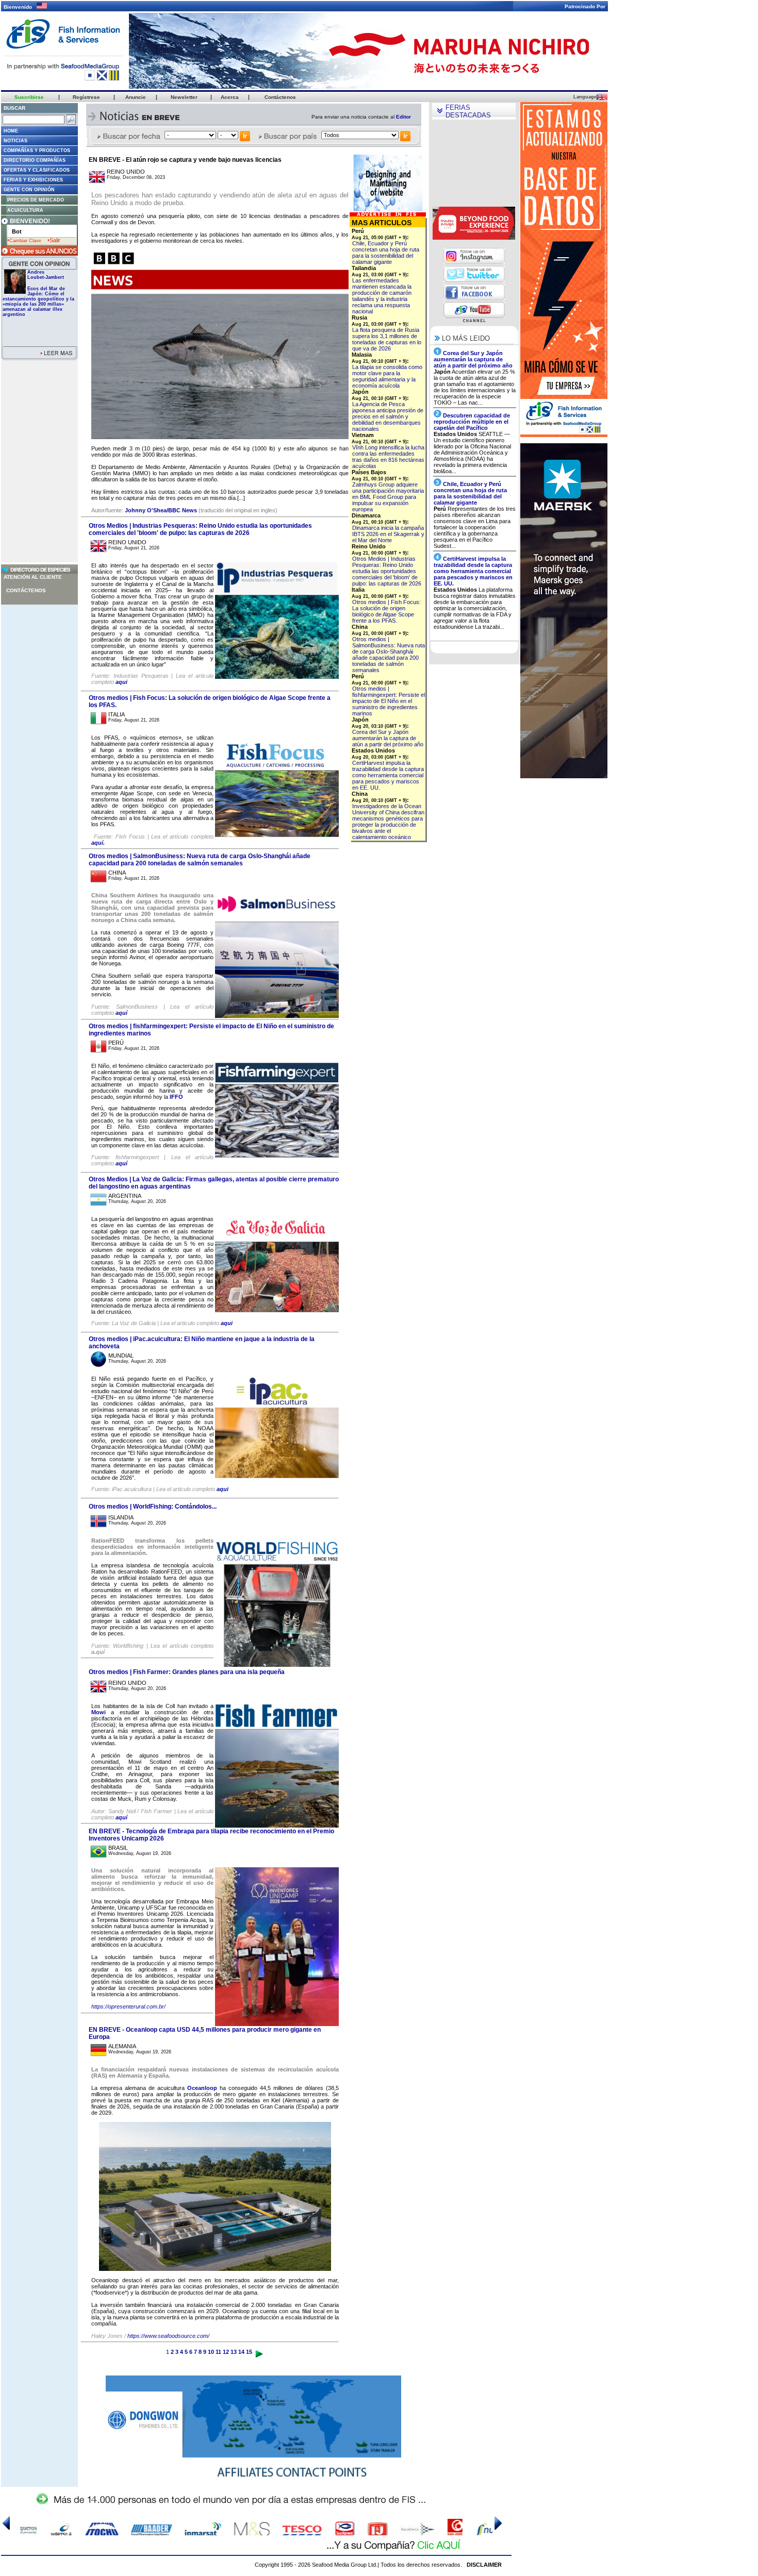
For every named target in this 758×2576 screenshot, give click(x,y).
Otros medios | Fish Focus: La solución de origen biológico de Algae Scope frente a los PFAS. (386, 611)
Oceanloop (202, 2088)
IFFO (176, 1097)
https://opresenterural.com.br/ (128, 2006)
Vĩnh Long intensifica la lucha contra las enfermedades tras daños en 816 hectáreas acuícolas (388, 457)
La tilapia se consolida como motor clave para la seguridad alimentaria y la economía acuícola (387, 376)
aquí (121, 1013)
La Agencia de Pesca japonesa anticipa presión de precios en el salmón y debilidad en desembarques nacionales (388, 416)
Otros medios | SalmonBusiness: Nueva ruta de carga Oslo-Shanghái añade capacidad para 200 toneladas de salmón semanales (200, 860)
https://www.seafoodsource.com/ (168, 2336)
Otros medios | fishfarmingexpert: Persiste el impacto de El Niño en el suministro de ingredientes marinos (389, 701)
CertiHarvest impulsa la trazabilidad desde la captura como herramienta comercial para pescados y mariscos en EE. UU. (388, 775)
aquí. (98, 843)
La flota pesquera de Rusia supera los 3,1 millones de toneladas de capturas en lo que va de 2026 (387, 339)
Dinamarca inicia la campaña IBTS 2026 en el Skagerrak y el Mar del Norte (388, 534)
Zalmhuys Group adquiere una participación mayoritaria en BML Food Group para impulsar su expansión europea (388, 497)
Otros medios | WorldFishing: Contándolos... (153, 1507)
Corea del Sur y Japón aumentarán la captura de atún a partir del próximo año (388, 738)
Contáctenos (26, 590)
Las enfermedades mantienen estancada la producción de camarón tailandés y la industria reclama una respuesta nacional (382, 296)
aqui (121, 682)
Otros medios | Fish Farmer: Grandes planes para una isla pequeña (187, 1672)
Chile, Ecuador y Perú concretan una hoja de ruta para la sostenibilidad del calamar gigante (386, 253)
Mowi (98, 1712)
